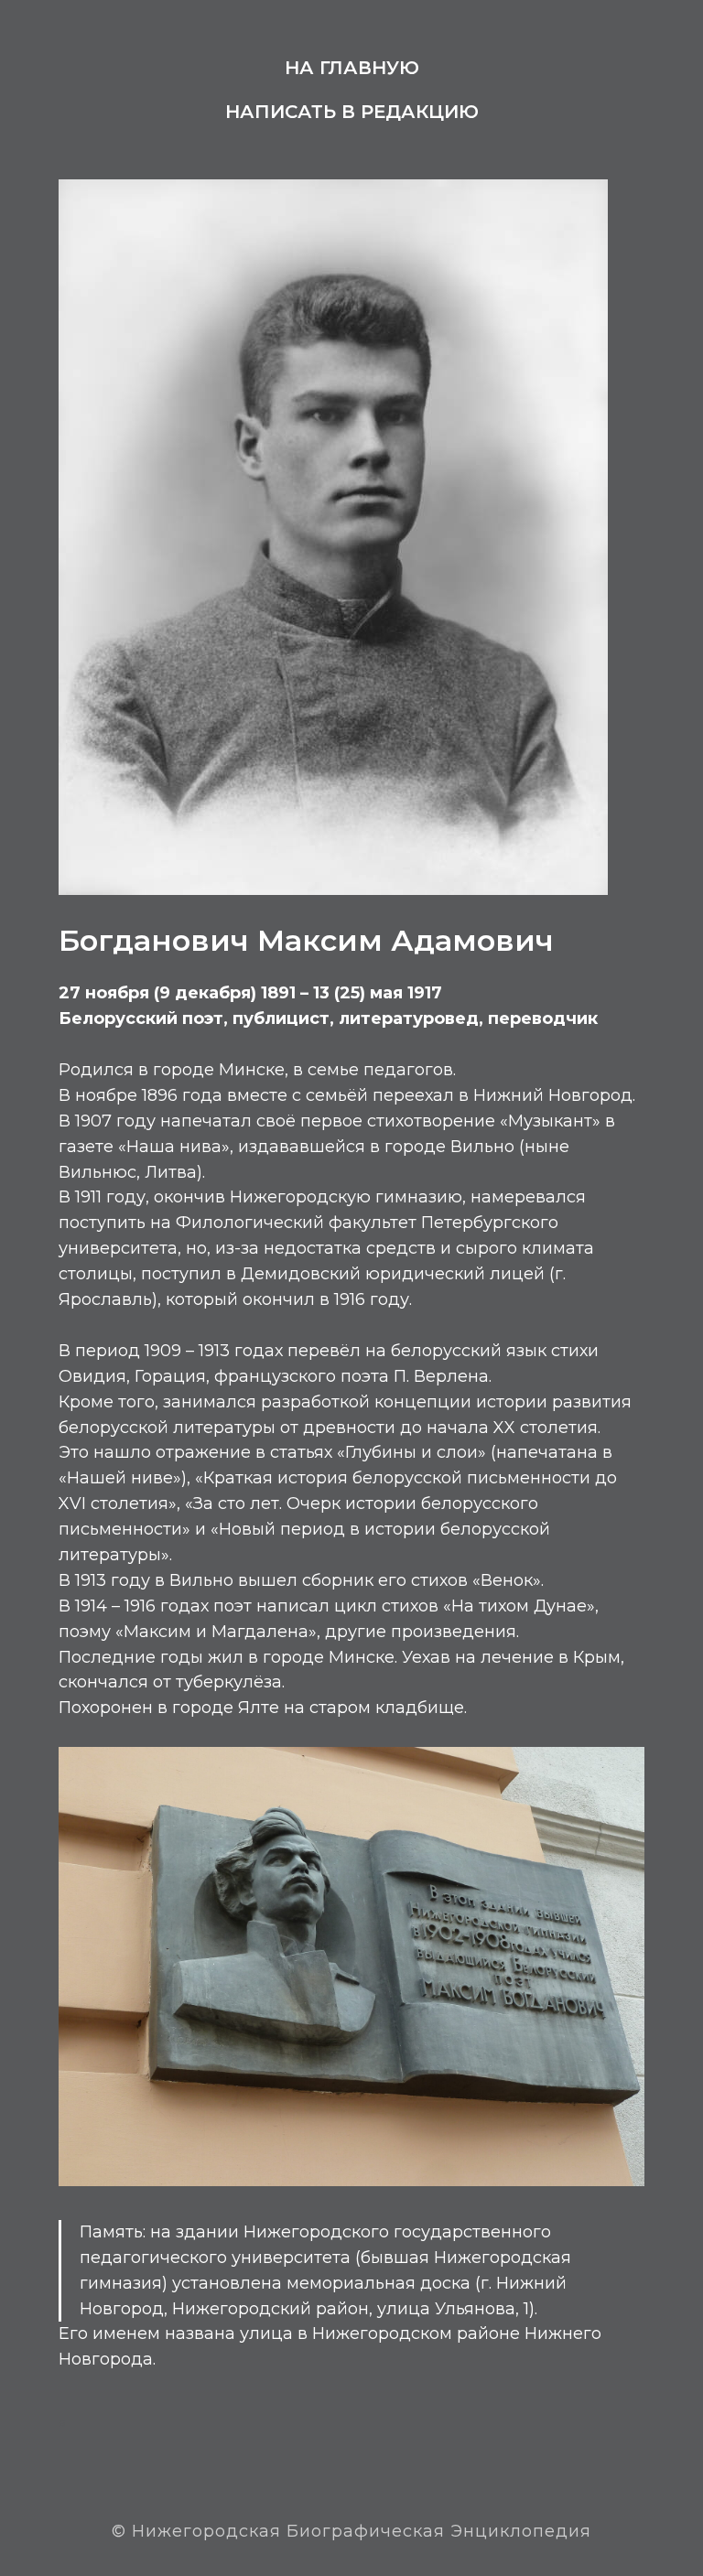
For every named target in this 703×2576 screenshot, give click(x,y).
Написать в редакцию (352, 112)
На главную (352, 68)
